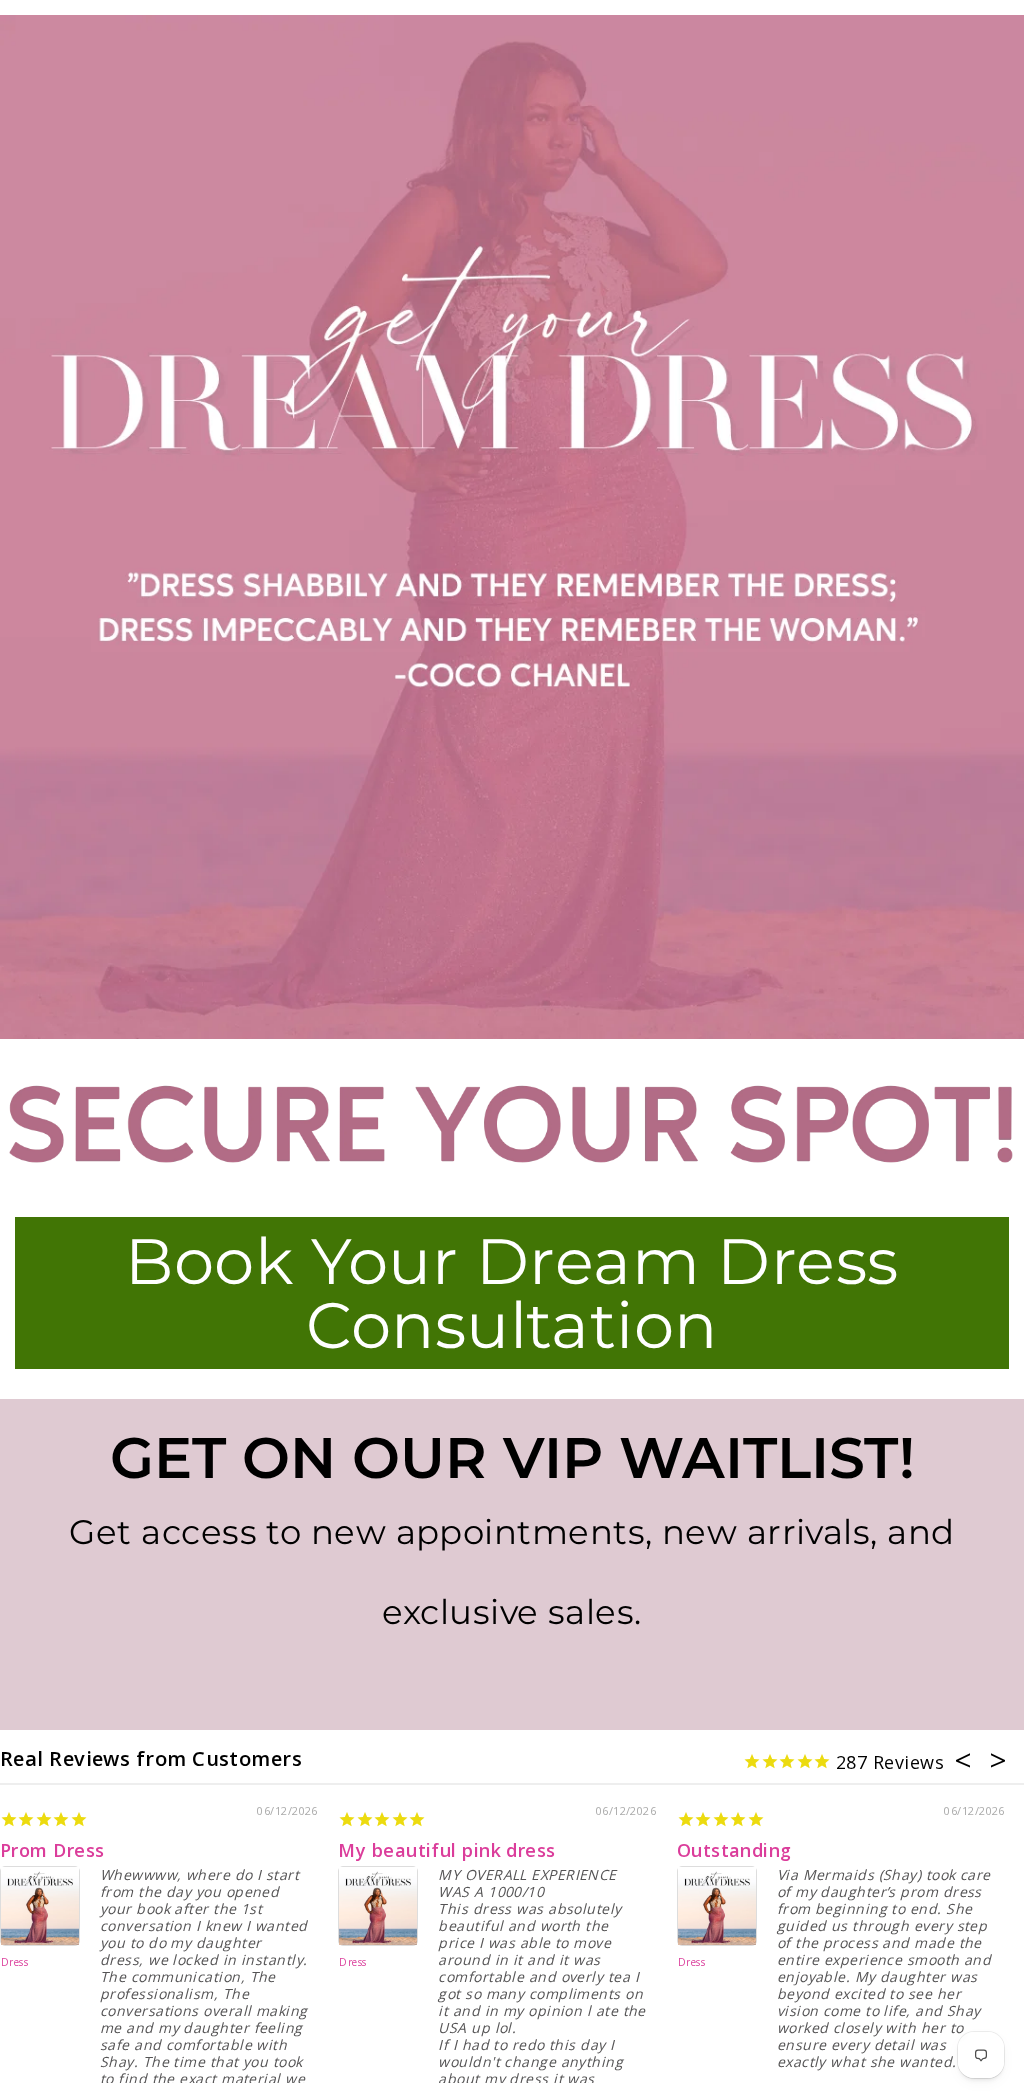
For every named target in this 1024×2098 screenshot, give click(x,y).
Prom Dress (52, 1850)
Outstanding (734, 1850)
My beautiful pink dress (446, 1850)
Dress (14, 1963)
